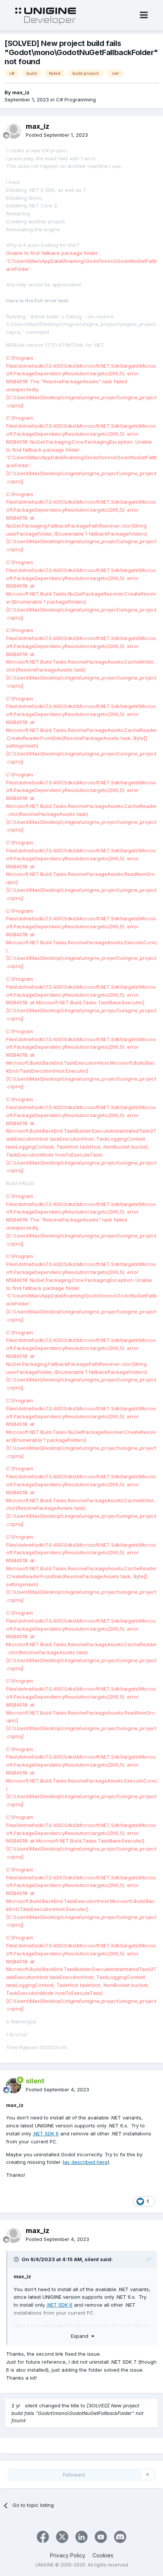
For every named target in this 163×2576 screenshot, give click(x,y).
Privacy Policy (68, 2555)
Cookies (103, 2555)
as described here (86, 2162)
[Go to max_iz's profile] (14, 131)
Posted (57, 135)
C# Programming (76, 100)
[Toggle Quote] (17, 2259)
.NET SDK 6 (46, 2133)
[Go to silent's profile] (14, 2086)
